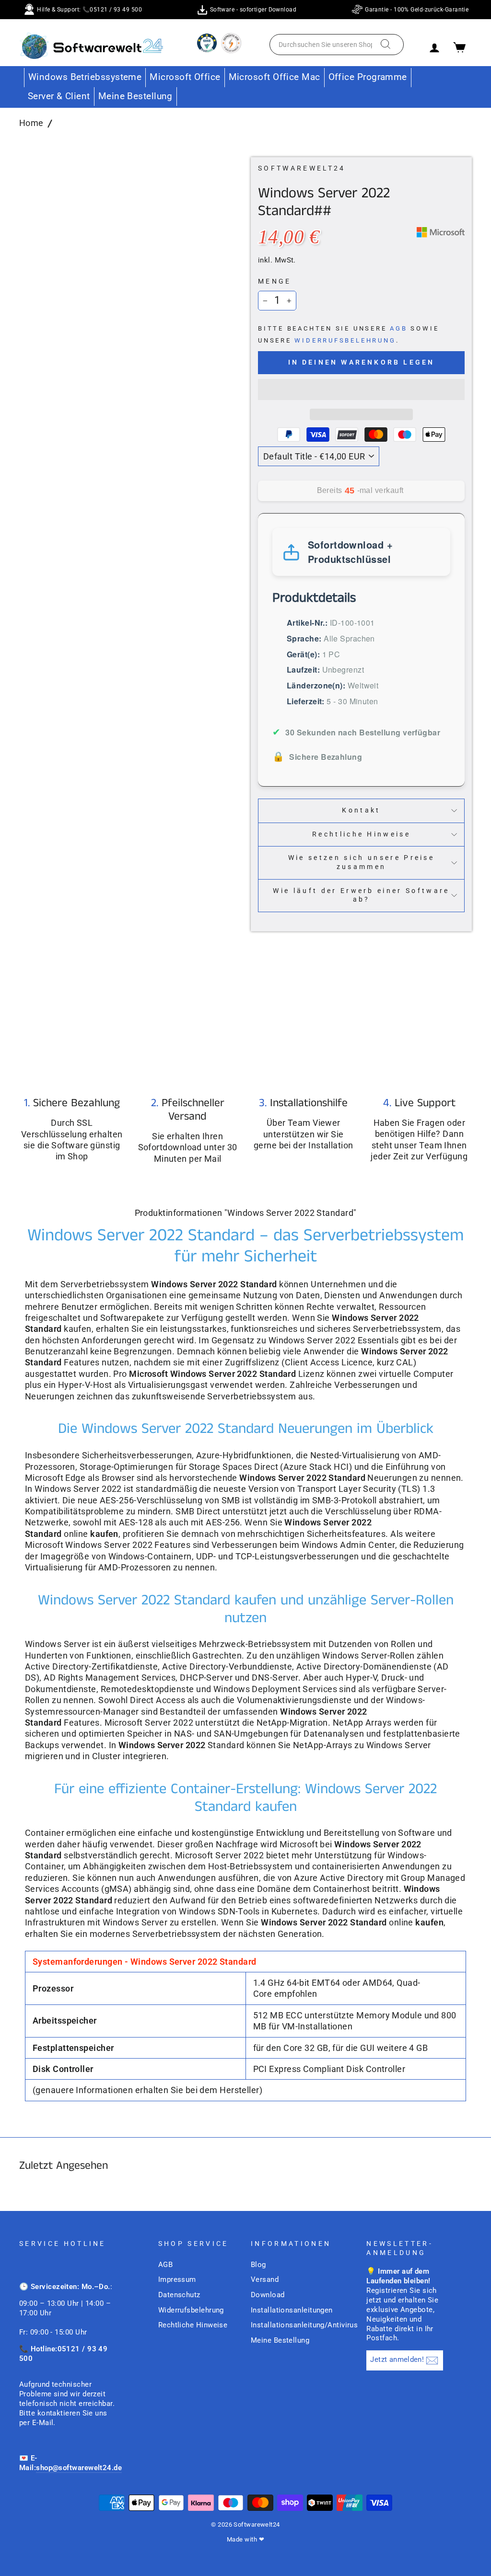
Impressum (177, 2279)
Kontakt (361, 810)
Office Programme (368, 77)
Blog (258, 2265)
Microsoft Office (185, 77)
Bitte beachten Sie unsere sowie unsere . (348, 334)
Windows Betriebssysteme (85, 77)
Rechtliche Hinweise (361, 834)
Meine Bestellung (135, 96)
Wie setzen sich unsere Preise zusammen (361, 862)
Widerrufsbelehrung (345, 340)
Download (268, 2295)
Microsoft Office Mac (275, 77)
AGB (398, 328)
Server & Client (59, 96)
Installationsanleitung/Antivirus (304, 2325)
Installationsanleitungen (292, 2310)
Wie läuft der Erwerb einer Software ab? (361, 895)
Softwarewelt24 (302, 168)
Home (31, 123)
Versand (265, 2279)
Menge (275, 281)
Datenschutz (179, 2295)
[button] (361, 389)
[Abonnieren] (432, 2361)
